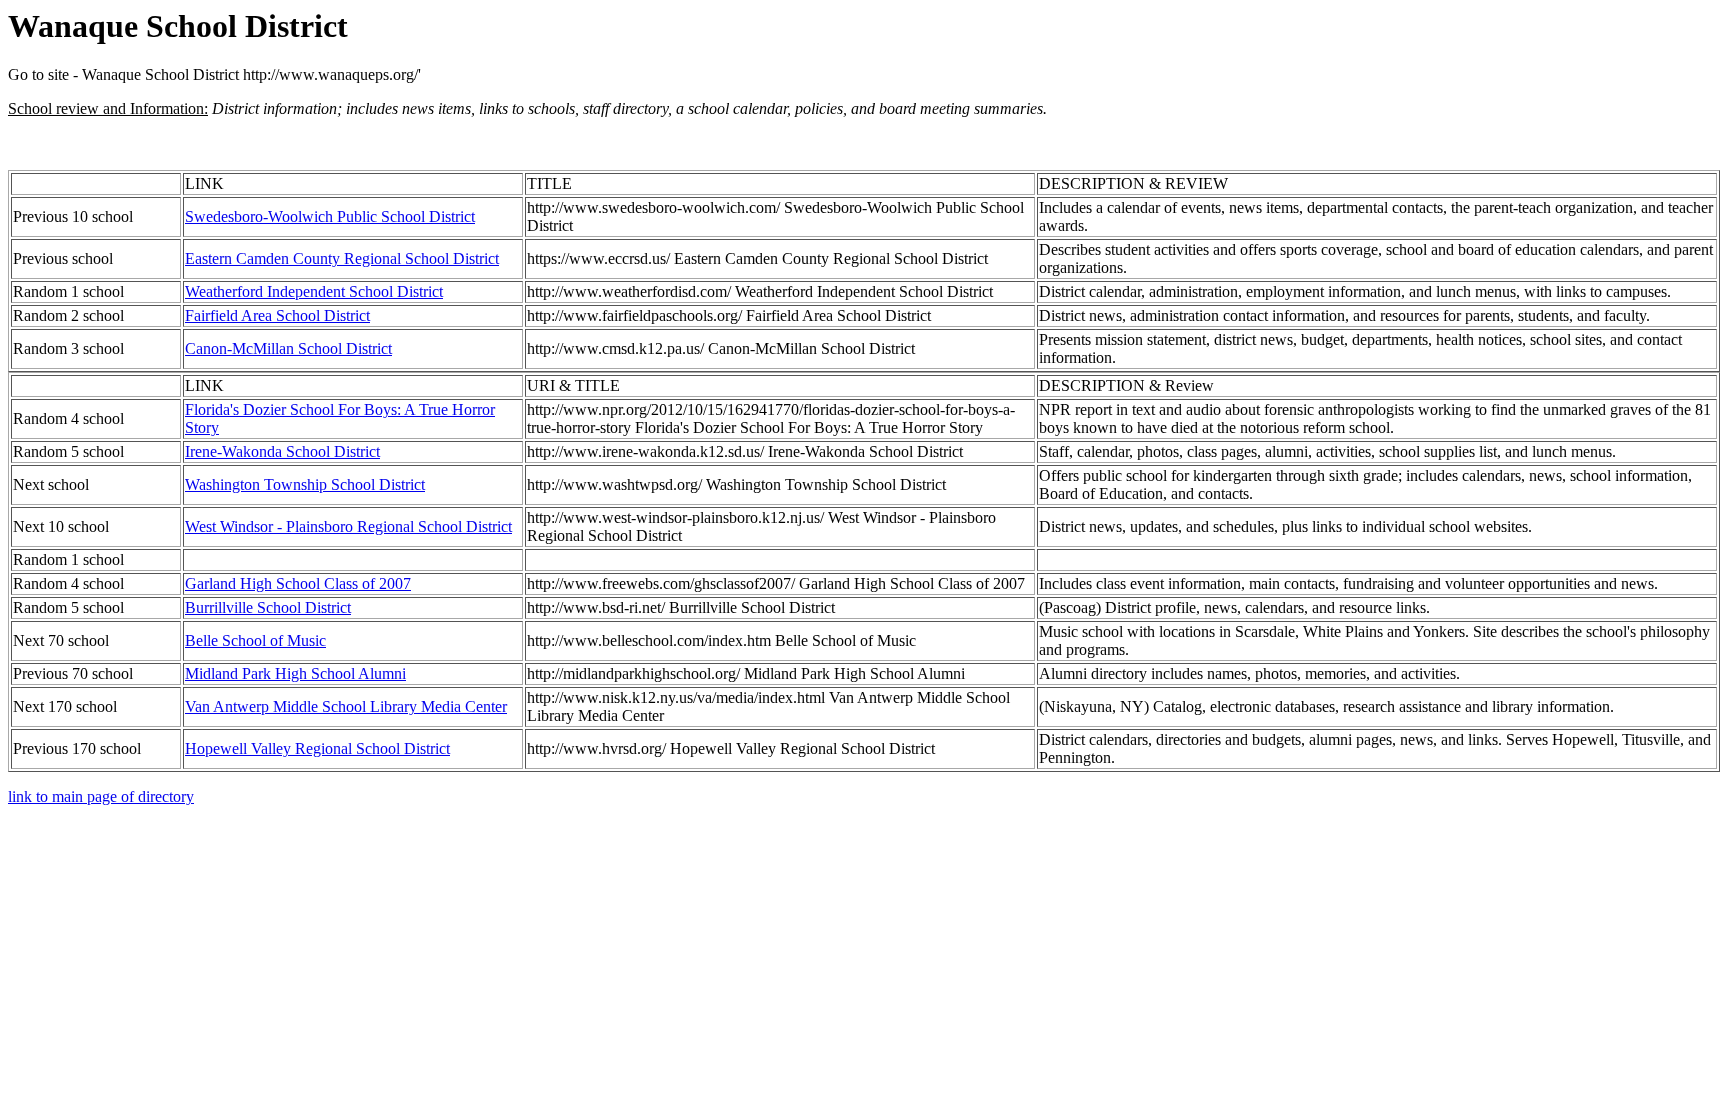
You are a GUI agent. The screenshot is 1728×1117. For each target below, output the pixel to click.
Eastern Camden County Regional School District (342, 258)
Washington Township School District (305, 484)
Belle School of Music (255, 640)
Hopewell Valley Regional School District (317, 748)
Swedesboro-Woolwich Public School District (330, 216)
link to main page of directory (101, 796)
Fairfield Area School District (277, 315)
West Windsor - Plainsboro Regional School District (348, 526)
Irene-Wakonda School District (282, 451)
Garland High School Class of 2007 (298, 583)
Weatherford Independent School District (314, 291)
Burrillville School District (268, 607)
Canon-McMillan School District (288, 348)
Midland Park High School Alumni (295, 673)
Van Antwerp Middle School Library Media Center (346, 706)
